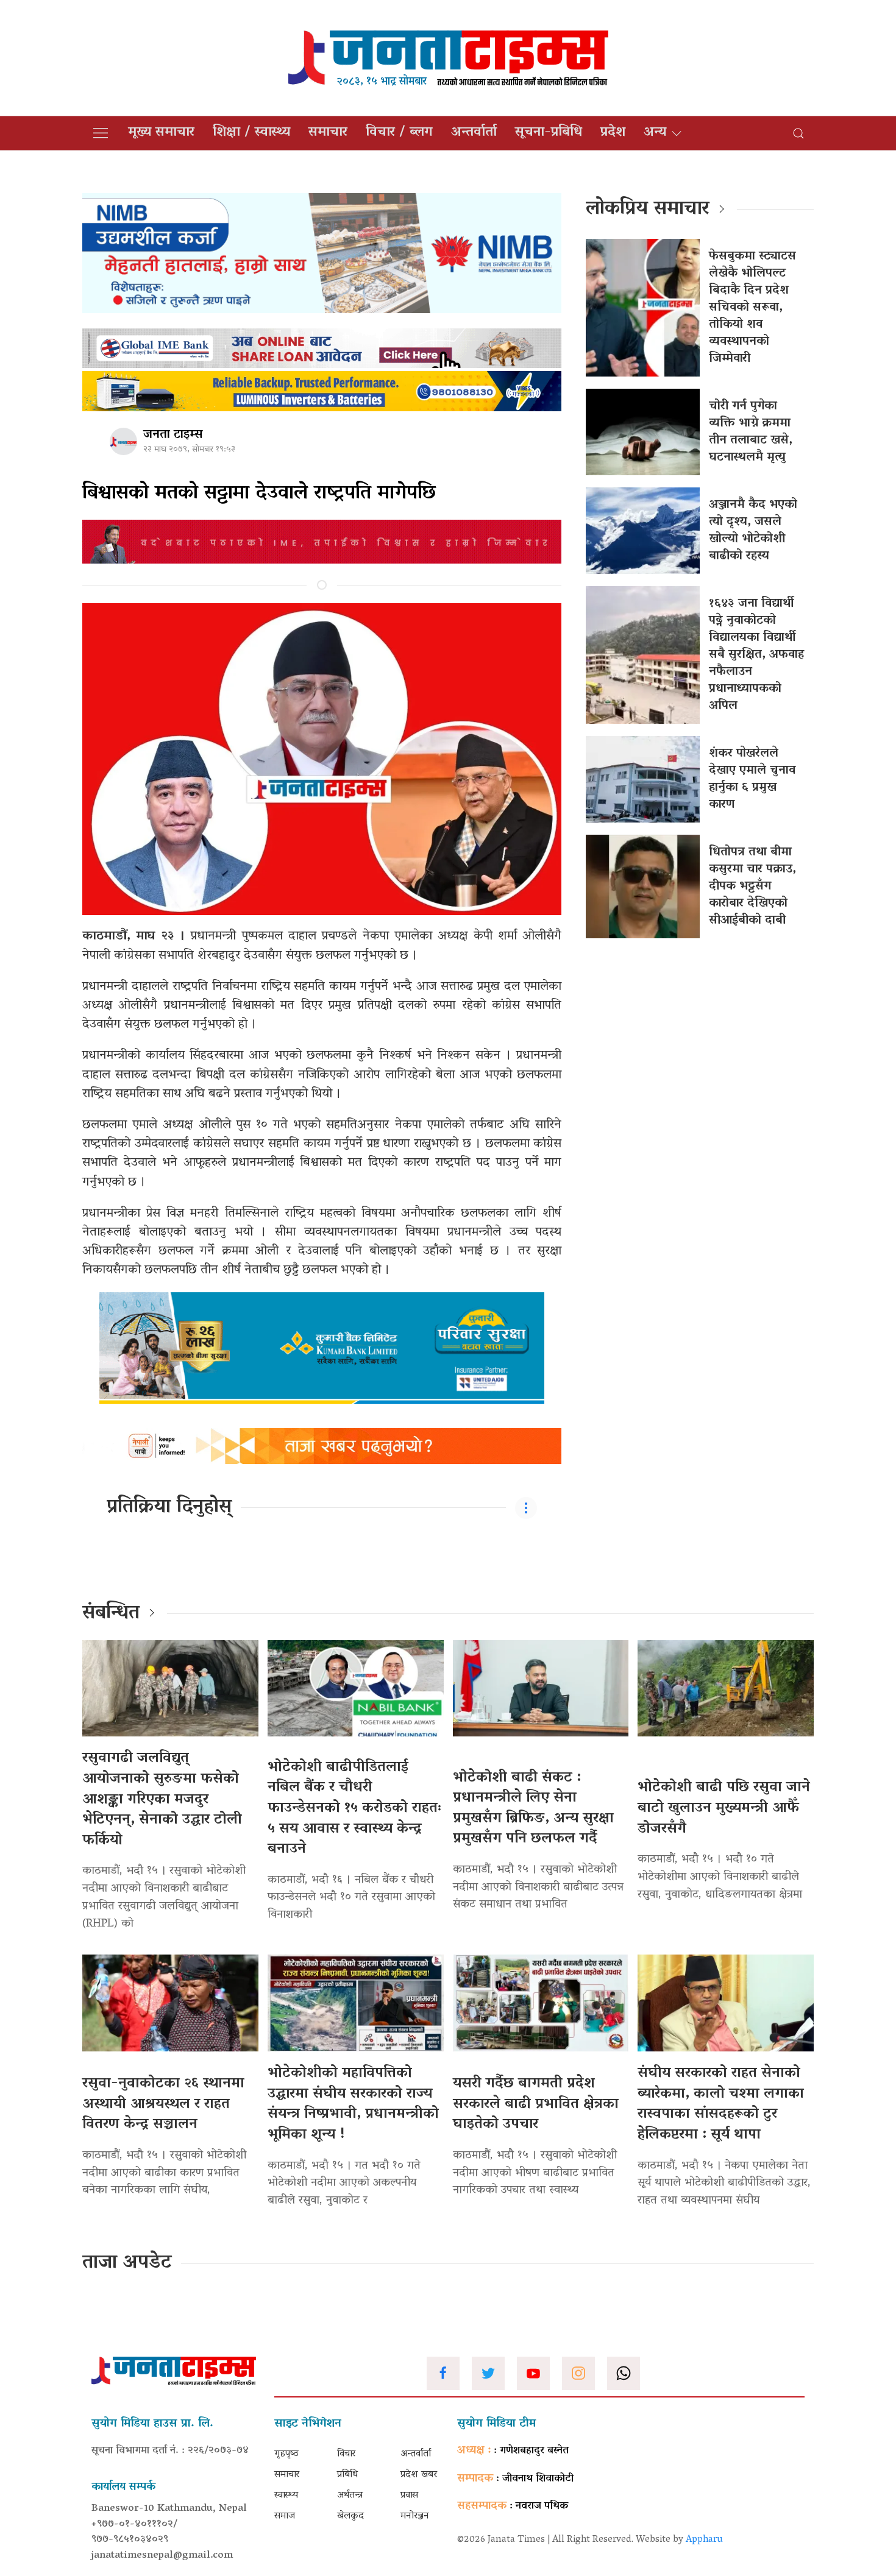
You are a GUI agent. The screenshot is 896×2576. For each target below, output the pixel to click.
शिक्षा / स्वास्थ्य (251, 133)
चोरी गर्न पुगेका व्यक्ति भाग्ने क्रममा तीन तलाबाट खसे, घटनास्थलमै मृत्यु (751, 432)
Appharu (704, 2540)
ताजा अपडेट (127, 2263)
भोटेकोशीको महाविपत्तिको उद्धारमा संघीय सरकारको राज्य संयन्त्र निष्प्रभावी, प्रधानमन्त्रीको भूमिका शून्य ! (353, 2104)
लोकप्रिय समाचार (648, 210)
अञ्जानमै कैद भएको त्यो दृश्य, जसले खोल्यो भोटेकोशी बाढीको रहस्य (753, 531)
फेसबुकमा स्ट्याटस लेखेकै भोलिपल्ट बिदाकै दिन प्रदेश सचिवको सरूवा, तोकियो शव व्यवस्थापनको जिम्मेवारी (752, 308)
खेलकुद (350, 2516)
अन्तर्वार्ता (474, 133)
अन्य (655, 133)
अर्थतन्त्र (350, 2496)
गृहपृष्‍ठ (286, 2454)
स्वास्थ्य (286, 2496)
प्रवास (409, 2496)
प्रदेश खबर (419, 2475)
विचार (346, 2454)
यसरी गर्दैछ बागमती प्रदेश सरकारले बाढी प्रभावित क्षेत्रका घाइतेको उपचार (536, 2104)
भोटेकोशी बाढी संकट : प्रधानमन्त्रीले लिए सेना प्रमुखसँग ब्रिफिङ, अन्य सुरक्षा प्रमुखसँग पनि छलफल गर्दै (533, 1809)
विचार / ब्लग (399, 133)
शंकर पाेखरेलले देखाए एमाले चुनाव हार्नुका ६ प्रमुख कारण (752, 779)
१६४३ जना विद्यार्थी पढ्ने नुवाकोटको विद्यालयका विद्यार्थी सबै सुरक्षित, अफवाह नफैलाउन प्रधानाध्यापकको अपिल (756, 655)
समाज (285, 2516)
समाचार (328, 133)
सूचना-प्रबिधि (549, 133)
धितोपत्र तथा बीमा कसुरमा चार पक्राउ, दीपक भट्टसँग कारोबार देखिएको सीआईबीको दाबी (752, 886)
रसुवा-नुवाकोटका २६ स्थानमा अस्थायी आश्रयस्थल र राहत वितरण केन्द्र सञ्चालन (163, 2104)
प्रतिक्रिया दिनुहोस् (169, 1508)
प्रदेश (613, 133)
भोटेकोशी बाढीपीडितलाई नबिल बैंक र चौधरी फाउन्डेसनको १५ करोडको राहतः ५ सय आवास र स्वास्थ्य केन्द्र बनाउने (355, 1809)
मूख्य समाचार (161, 133)
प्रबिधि (347, 2475)
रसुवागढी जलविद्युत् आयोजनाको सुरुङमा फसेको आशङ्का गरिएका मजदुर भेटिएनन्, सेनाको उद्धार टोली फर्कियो (162, 1799)
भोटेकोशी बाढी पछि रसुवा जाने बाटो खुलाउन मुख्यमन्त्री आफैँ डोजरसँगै (724, 1808)
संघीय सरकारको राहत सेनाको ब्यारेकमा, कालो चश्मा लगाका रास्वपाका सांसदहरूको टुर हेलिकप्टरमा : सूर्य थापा (721, 2104)
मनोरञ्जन (415, 2516)
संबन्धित (111, 1614)
